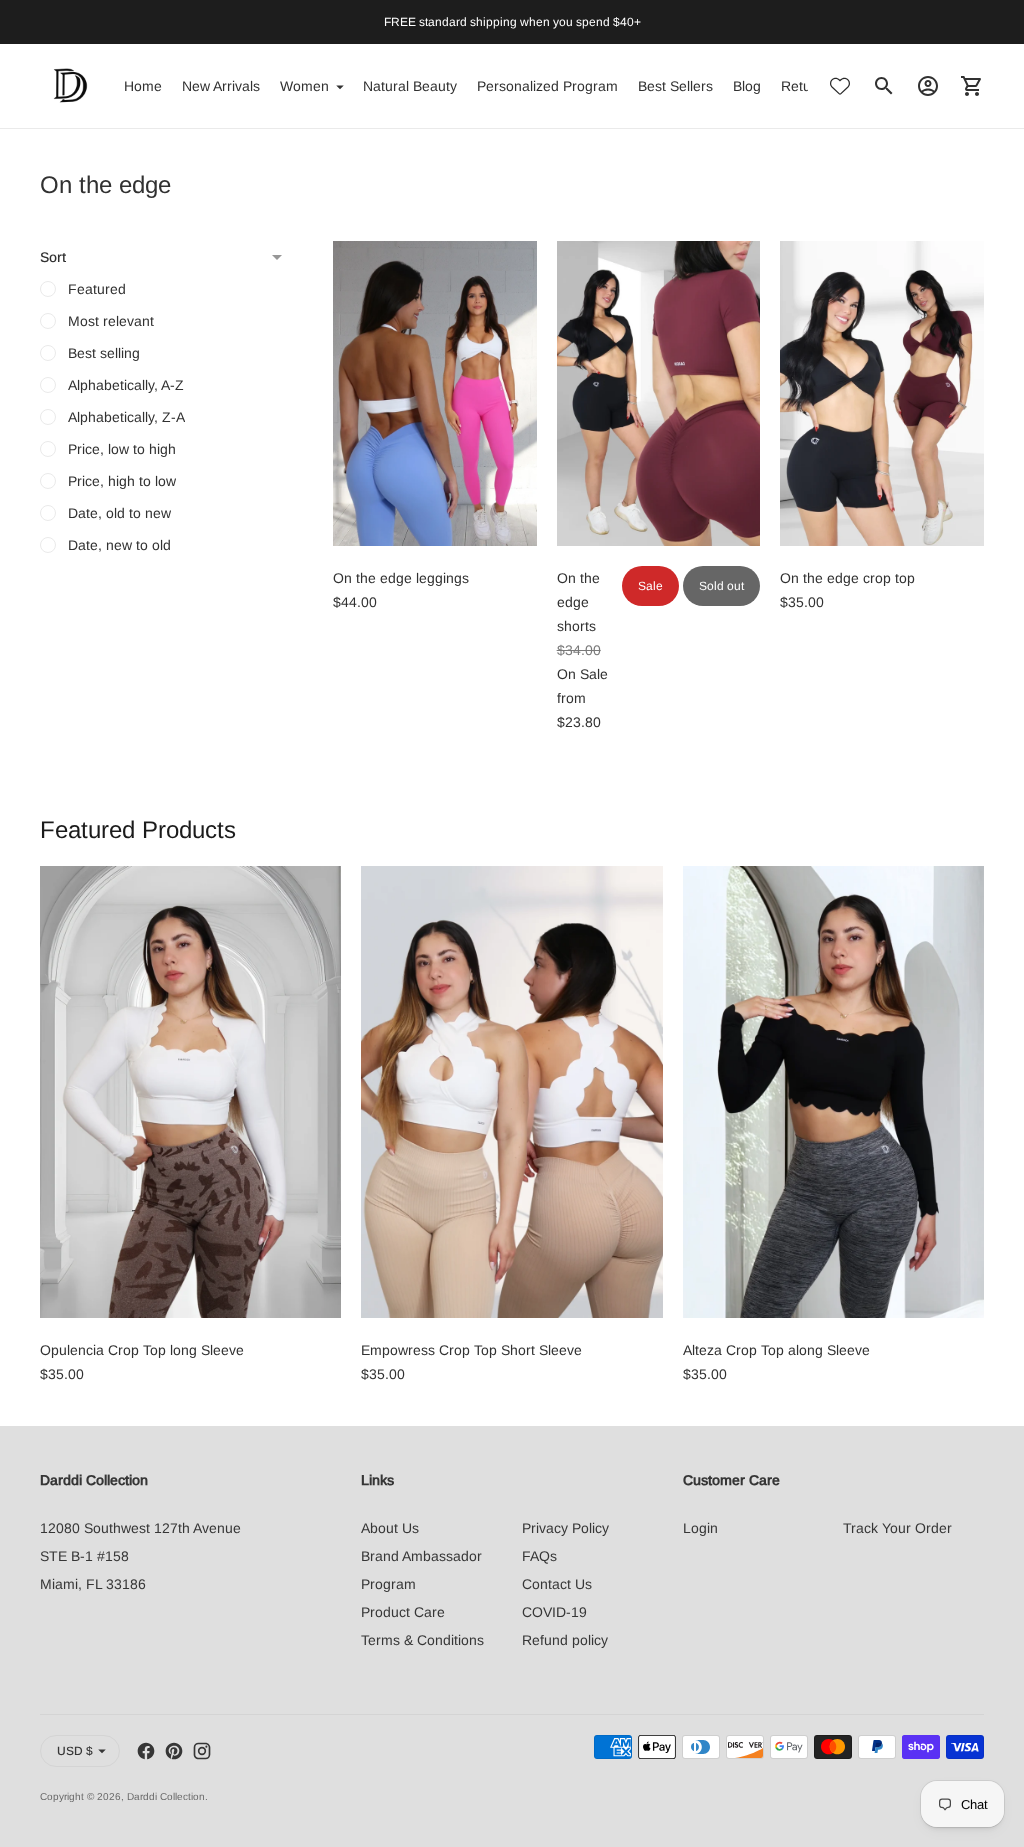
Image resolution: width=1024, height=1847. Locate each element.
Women (304, 86)
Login (700, 1528)
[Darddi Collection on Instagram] (202, 1751)
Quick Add (435, 518)
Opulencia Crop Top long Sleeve (142, 1350)
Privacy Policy (565, 1528)
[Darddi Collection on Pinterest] (174, 1751)
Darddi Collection (166, 1796)
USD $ (75, 1751)
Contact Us (557, 1584)
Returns (806, 86)
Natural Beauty (410, 86)
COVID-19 (554, 1612)
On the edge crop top (847, 578)
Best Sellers (675, 86)
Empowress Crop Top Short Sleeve (471, 1350)
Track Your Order (897, 1528)
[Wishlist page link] (840, 86)
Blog (747, 86)
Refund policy (565, 1640)
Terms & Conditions (422, 1640)
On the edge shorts (578, 602)
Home (143, 86)
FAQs (539, 1556)
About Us (390, 1528)
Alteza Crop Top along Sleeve (776, 1350)
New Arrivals (221, 86)
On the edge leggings (401, 578)
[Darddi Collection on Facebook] (146, 1751)
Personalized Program (547, 86)
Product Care (403, 1612)
